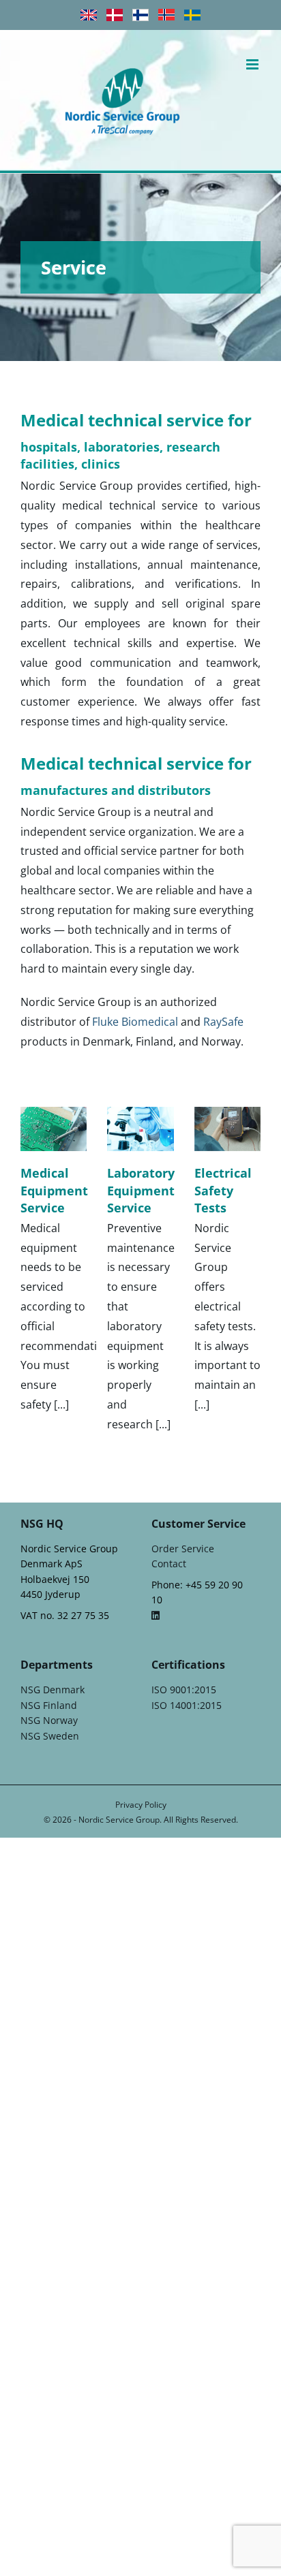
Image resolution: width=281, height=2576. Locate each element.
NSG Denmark (53, 1690)
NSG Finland (49, 1705)
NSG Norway (49, 1720)
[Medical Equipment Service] (54, 1129)
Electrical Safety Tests (223, 1190)
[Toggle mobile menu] (253, 64)
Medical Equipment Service (54, 1190)
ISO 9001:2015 (184, 1690)
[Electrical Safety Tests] (227, 1129)
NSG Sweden (50, 1736)
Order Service (183, 1549)
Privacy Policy (141, 1805)
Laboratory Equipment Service (141, 1190)
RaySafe (223, 1022)
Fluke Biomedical (135, 1022)
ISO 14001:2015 (187, 1705)
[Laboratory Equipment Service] (140, 1129)
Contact (169, 1564)
